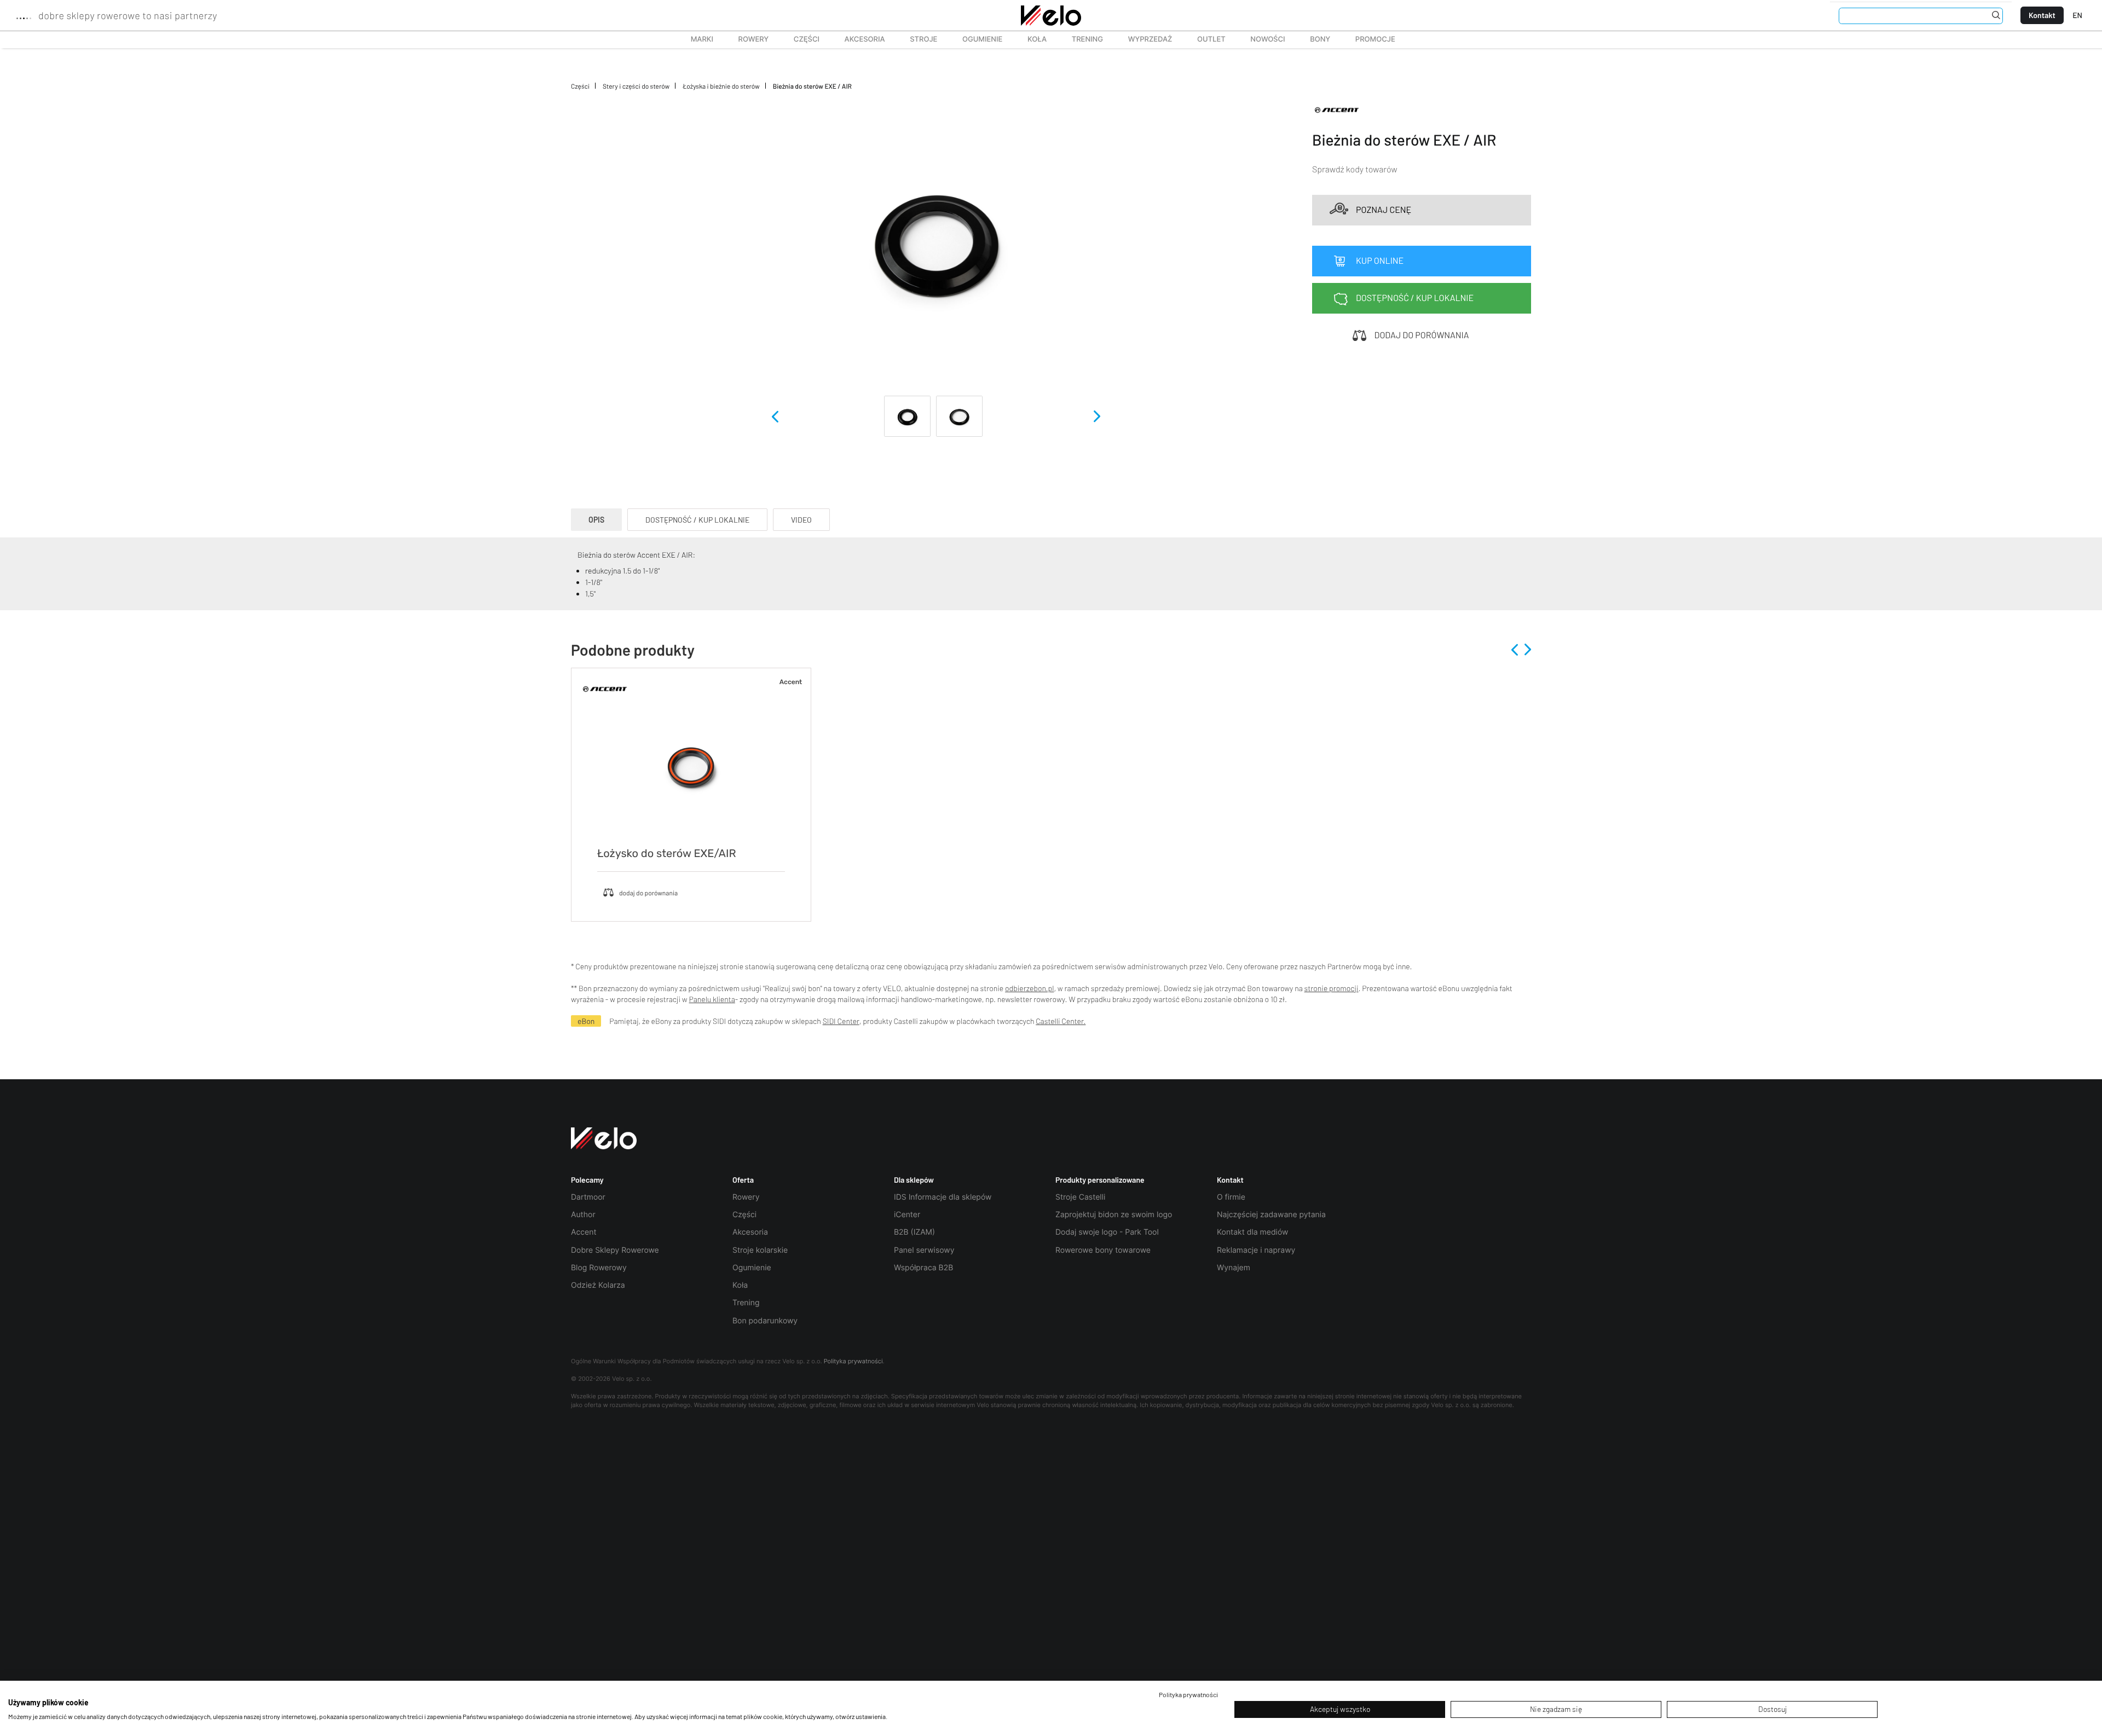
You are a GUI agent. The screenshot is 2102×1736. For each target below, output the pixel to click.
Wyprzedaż (1144, 39)
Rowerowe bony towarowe (1103, 1250)
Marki (697, 39)
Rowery (747, 39)
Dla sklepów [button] (914, 1180)
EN (2077, 15)
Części (801, 39)
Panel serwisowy (924, 1250)
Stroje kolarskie (760, 1250)
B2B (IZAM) (914, 1232)
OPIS (596, 520)
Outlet (1205, 39)
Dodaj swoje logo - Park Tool (1107, 1232)
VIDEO (801, 520)
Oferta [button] (743, 1180)
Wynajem (1234, 1268)
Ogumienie (976, 39)
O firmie (1231, 1197)
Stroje (917, 39)
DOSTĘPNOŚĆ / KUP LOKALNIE (697, 520)
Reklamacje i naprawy (1256, 1250)
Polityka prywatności (853, 1361)
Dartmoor (588, 1197)
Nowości (1267, 39)
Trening (746, 1303)
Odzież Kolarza (598, 1285)
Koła (1033, 39)
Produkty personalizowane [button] (1100, 1180)
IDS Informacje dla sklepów (943, 1197)
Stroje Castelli (1080, 1197)
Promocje (1375, 39)
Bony (1320, 39)
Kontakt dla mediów (1252, 1232)
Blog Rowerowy (599, 1268)
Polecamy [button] (587, 1180)
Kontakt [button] (1230, 1180)
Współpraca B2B (923, 1268)
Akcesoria (859, 39)
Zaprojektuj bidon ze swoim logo (1114, 1215)
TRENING (1081, 39)
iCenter (907, 1215)
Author (583, 1215)
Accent (584, 1232)
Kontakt (2042, 15)
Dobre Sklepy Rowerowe (615, 1250)
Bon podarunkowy (765, 1321)
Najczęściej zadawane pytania (1271, 1215)
